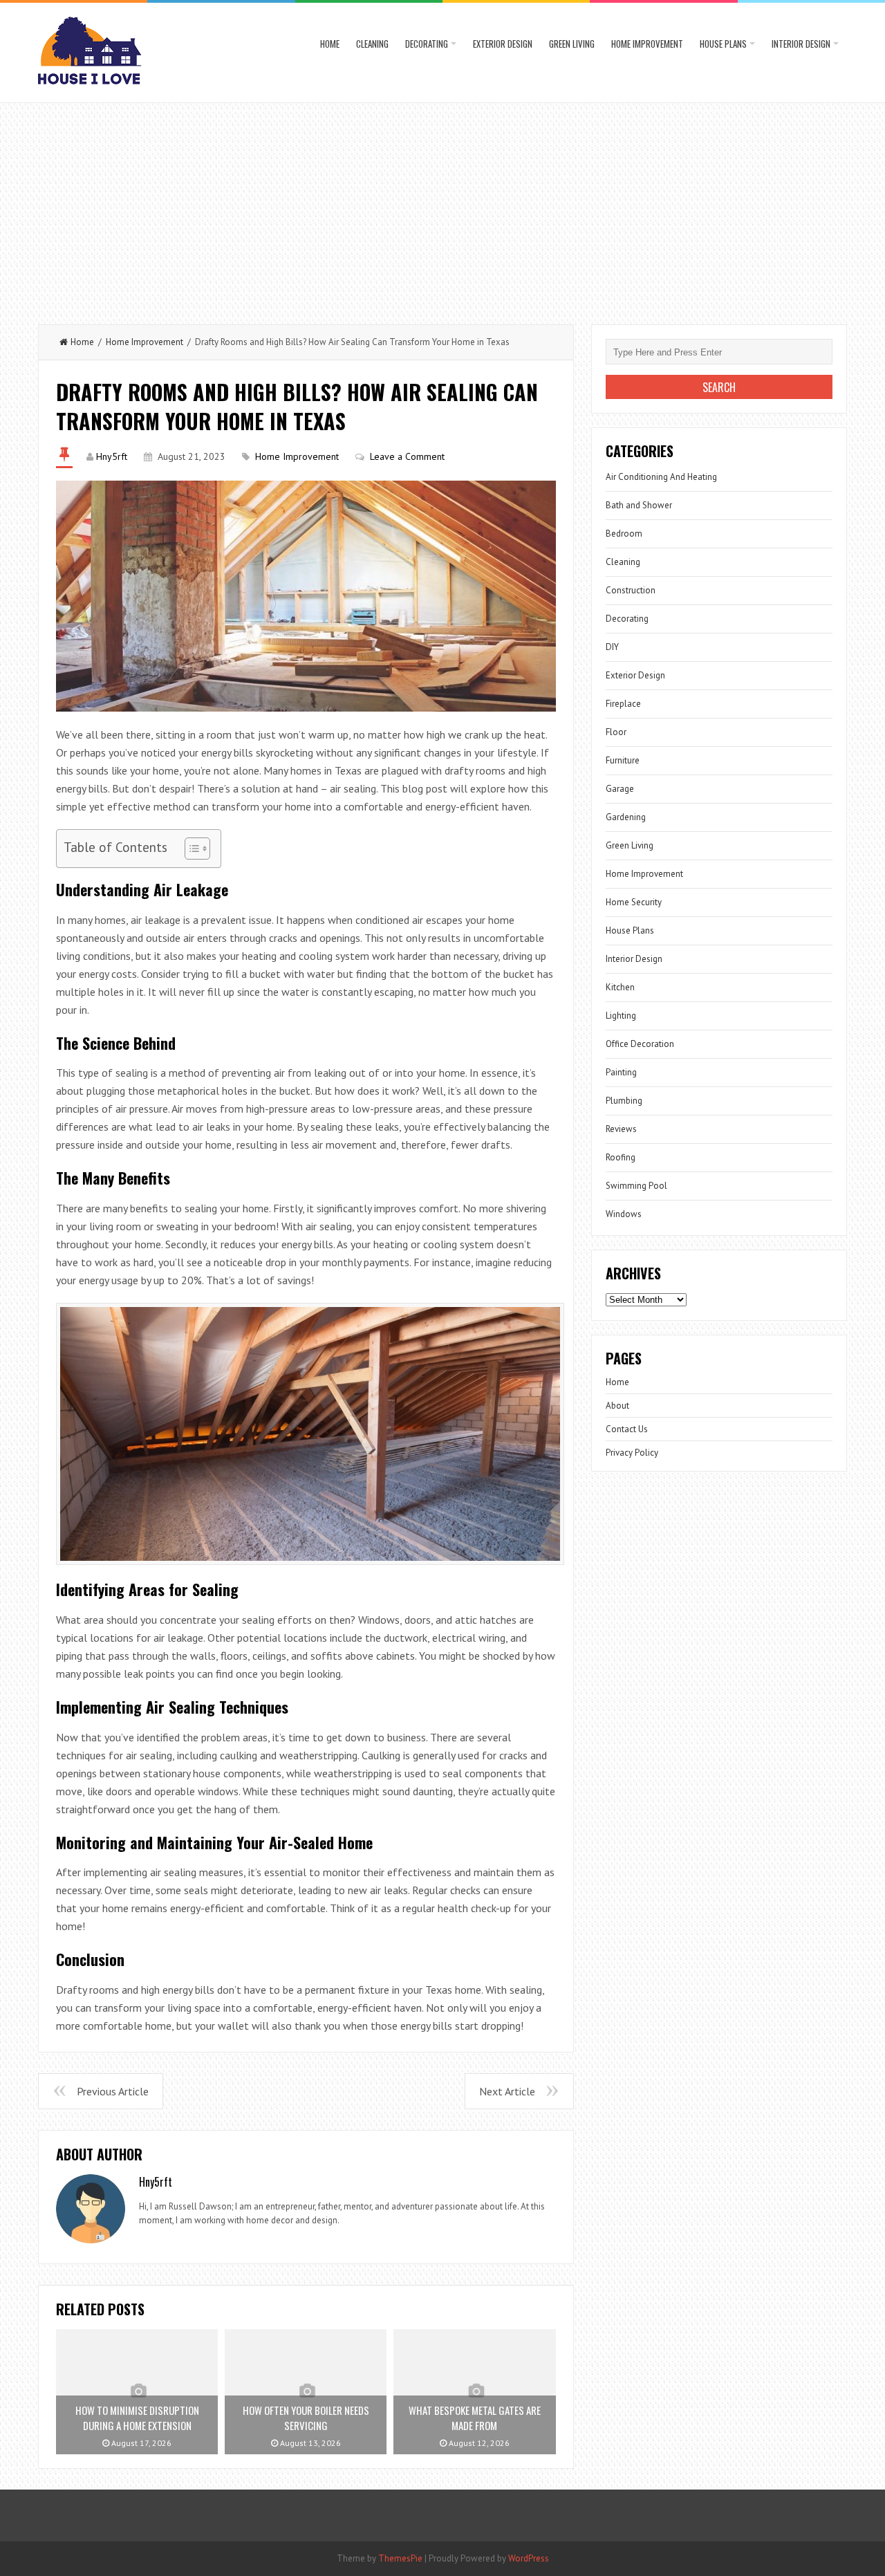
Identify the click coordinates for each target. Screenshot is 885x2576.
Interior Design (801, 44)
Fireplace (623, 704)
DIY (612, 647)
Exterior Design (503, 44)
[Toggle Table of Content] (190, 849)
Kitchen (620, 987)
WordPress (529, 2558)
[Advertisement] (442, 207)
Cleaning (372, 44)
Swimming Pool (636, 1186)
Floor (616, 732)
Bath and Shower (639, 505)
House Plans (723, 44)
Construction (631, 590)
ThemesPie (400, 2558)
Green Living (572, 44)
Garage (620, 789)
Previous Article (113, 2091)
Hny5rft (112, 456)
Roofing (621, 1157)
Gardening (626, 817)
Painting (621, 1072)
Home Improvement (647, 44)
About (617, 1406)
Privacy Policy (632, 1453)
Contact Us (627, 1429)
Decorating (427, 44)
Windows (624, 1214)
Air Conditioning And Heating (661, 477)
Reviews (621, 1129)
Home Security (634, 902)
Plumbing (624, 1101)
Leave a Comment (407, 456)
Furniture (623, 760)
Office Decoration (640, 1044)
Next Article (507, 2091)
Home (330, 44)
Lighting (621, 1016)
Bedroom (624, 534)
